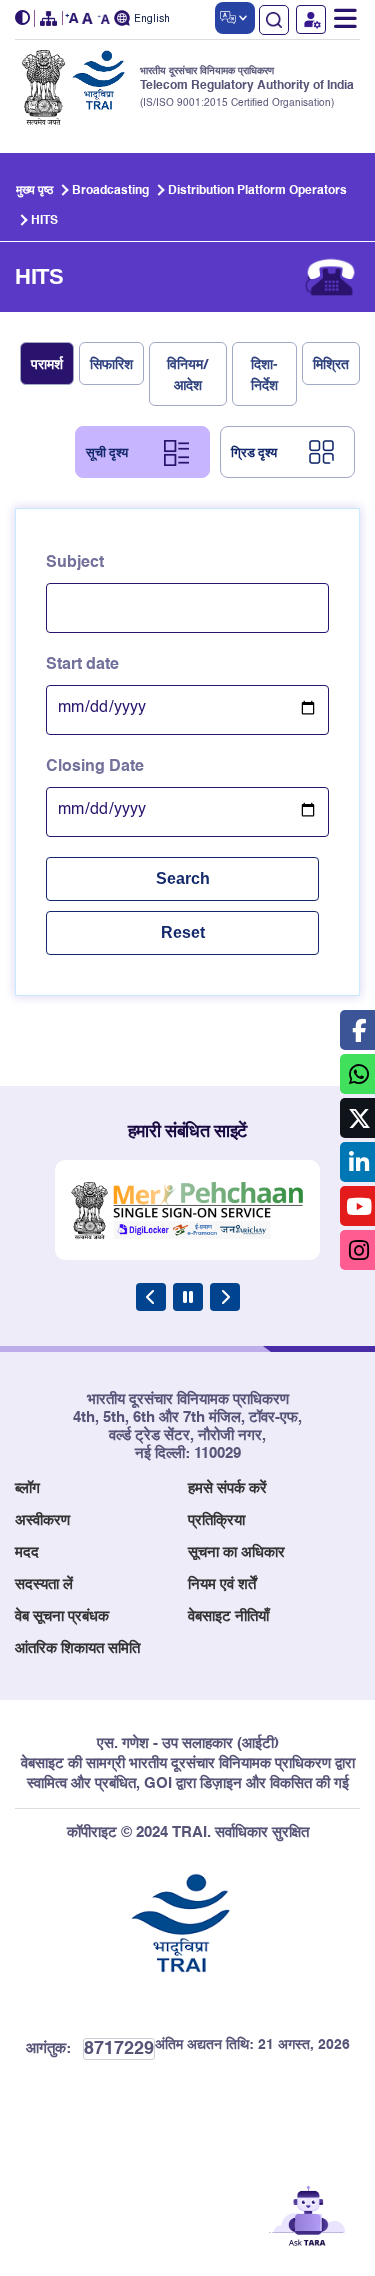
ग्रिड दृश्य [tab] (254, 452)
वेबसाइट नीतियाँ (228, 1616)
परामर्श (47, 363)
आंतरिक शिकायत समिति (77, 1648)
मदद (27, 1552)
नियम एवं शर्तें (222, 1584)
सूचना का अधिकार (236, 1552)
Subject (75, 563)
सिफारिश (111, 363)
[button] (25, 18)
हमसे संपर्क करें (227, 1488)
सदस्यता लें (44, 1584)
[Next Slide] (225, 1297)
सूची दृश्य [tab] (107, 452)
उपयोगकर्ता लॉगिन (311, 19)
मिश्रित (331, 363)
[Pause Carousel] (188, 1297)
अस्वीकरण (42, 1520)
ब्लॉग (27, 1488)
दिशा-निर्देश (264, 374)
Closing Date (95, 767)
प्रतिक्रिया (216, 1520)
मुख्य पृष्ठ (34, 191)
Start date (82, 665)
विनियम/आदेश (188, 374)
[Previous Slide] (151, 1297)
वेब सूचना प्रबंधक (62, 1616)
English (152, 19)
